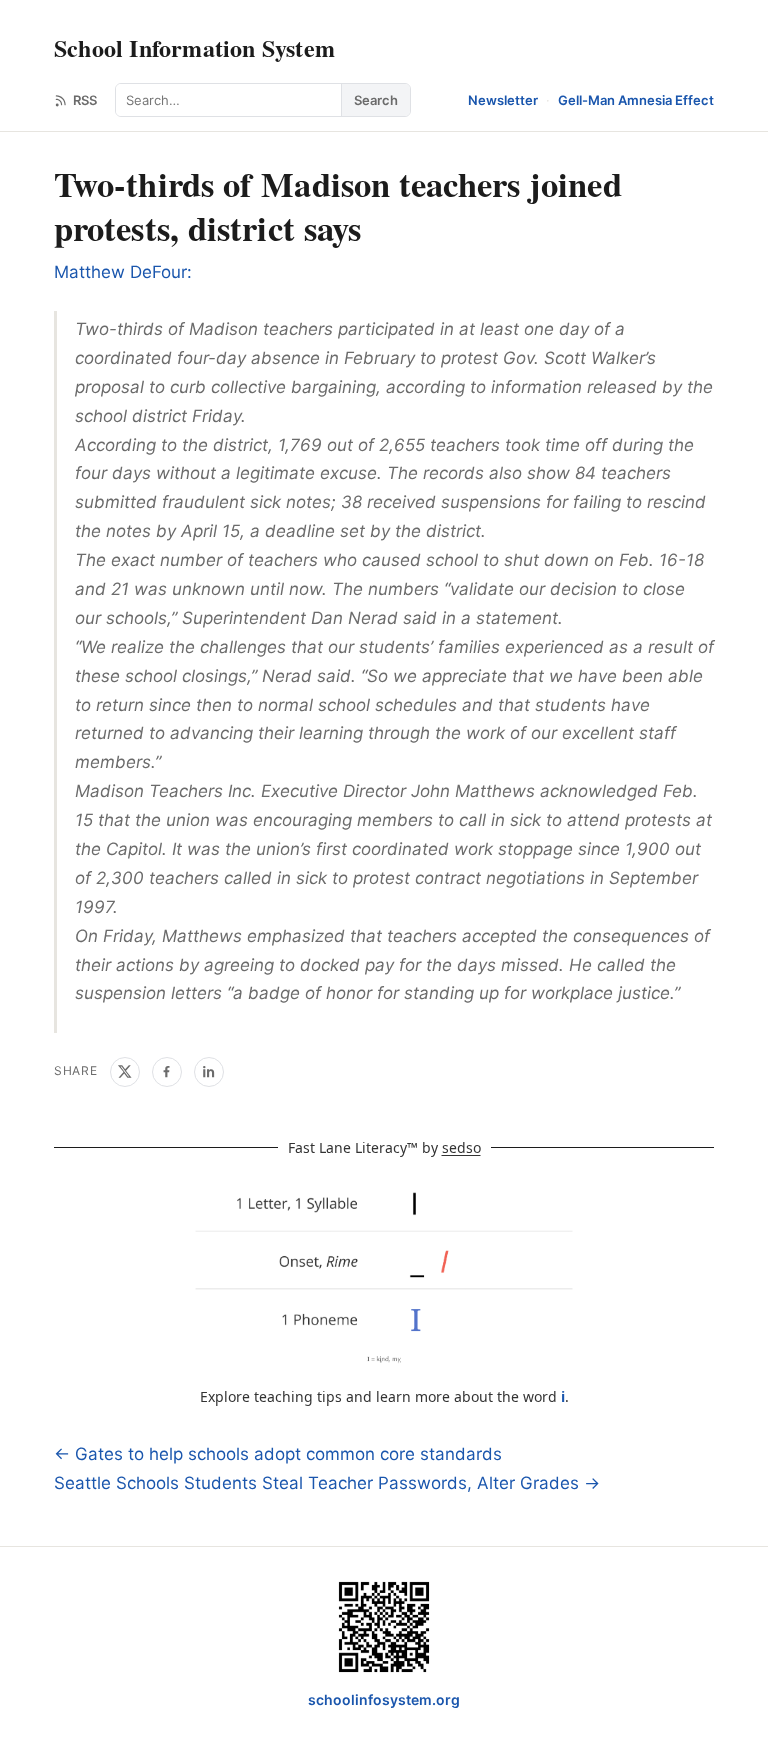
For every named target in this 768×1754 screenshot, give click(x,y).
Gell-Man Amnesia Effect (636, 100)
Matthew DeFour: (123, 272)
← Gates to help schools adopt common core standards (278, 1454)
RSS (85, 100)
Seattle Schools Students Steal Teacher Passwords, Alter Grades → (327, 1483)
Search (376, 100)
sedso (461, 1147)
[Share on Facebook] (167, 1072)
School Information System (194, 47)
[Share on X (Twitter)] (125, 1072)
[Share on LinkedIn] (209, 1072)
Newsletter (503, 100)
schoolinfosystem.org (384, 1699)
